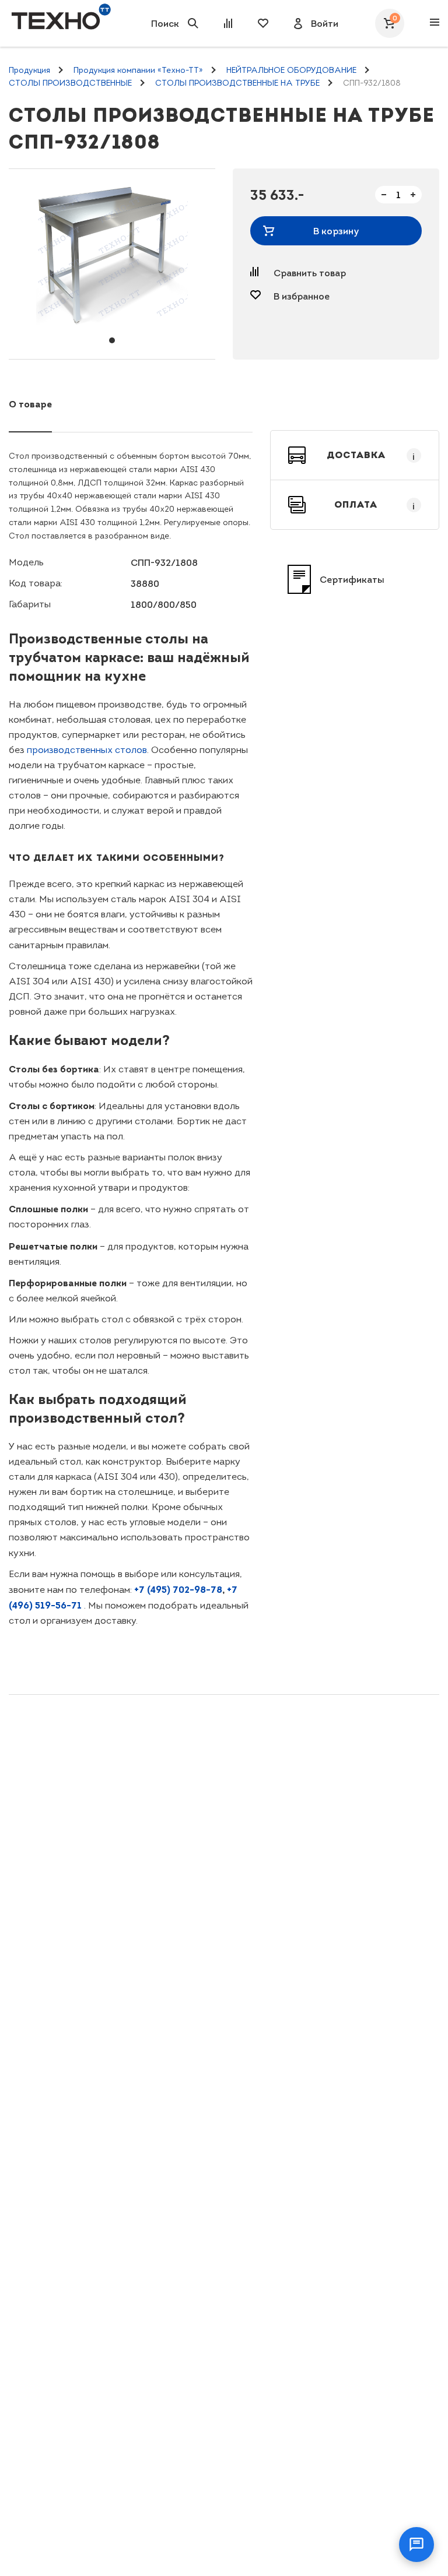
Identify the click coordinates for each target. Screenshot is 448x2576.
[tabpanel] (112, 256)
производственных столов (87, 750)
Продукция (29, 70)
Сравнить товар (310, 273)
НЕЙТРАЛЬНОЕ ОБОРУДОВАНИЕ (291, 70)
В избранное (302, 296)
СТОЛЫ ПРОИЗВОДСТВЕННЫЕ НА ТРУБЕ (237, 83)
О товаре (30, 404)
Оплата (375, 505)
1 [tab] (112, 340)
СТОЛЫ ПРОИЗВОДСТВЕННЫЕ (70, 83)
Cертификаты (352, 579)
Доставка (371, 455)
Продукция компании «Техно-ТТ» (138, 70)
